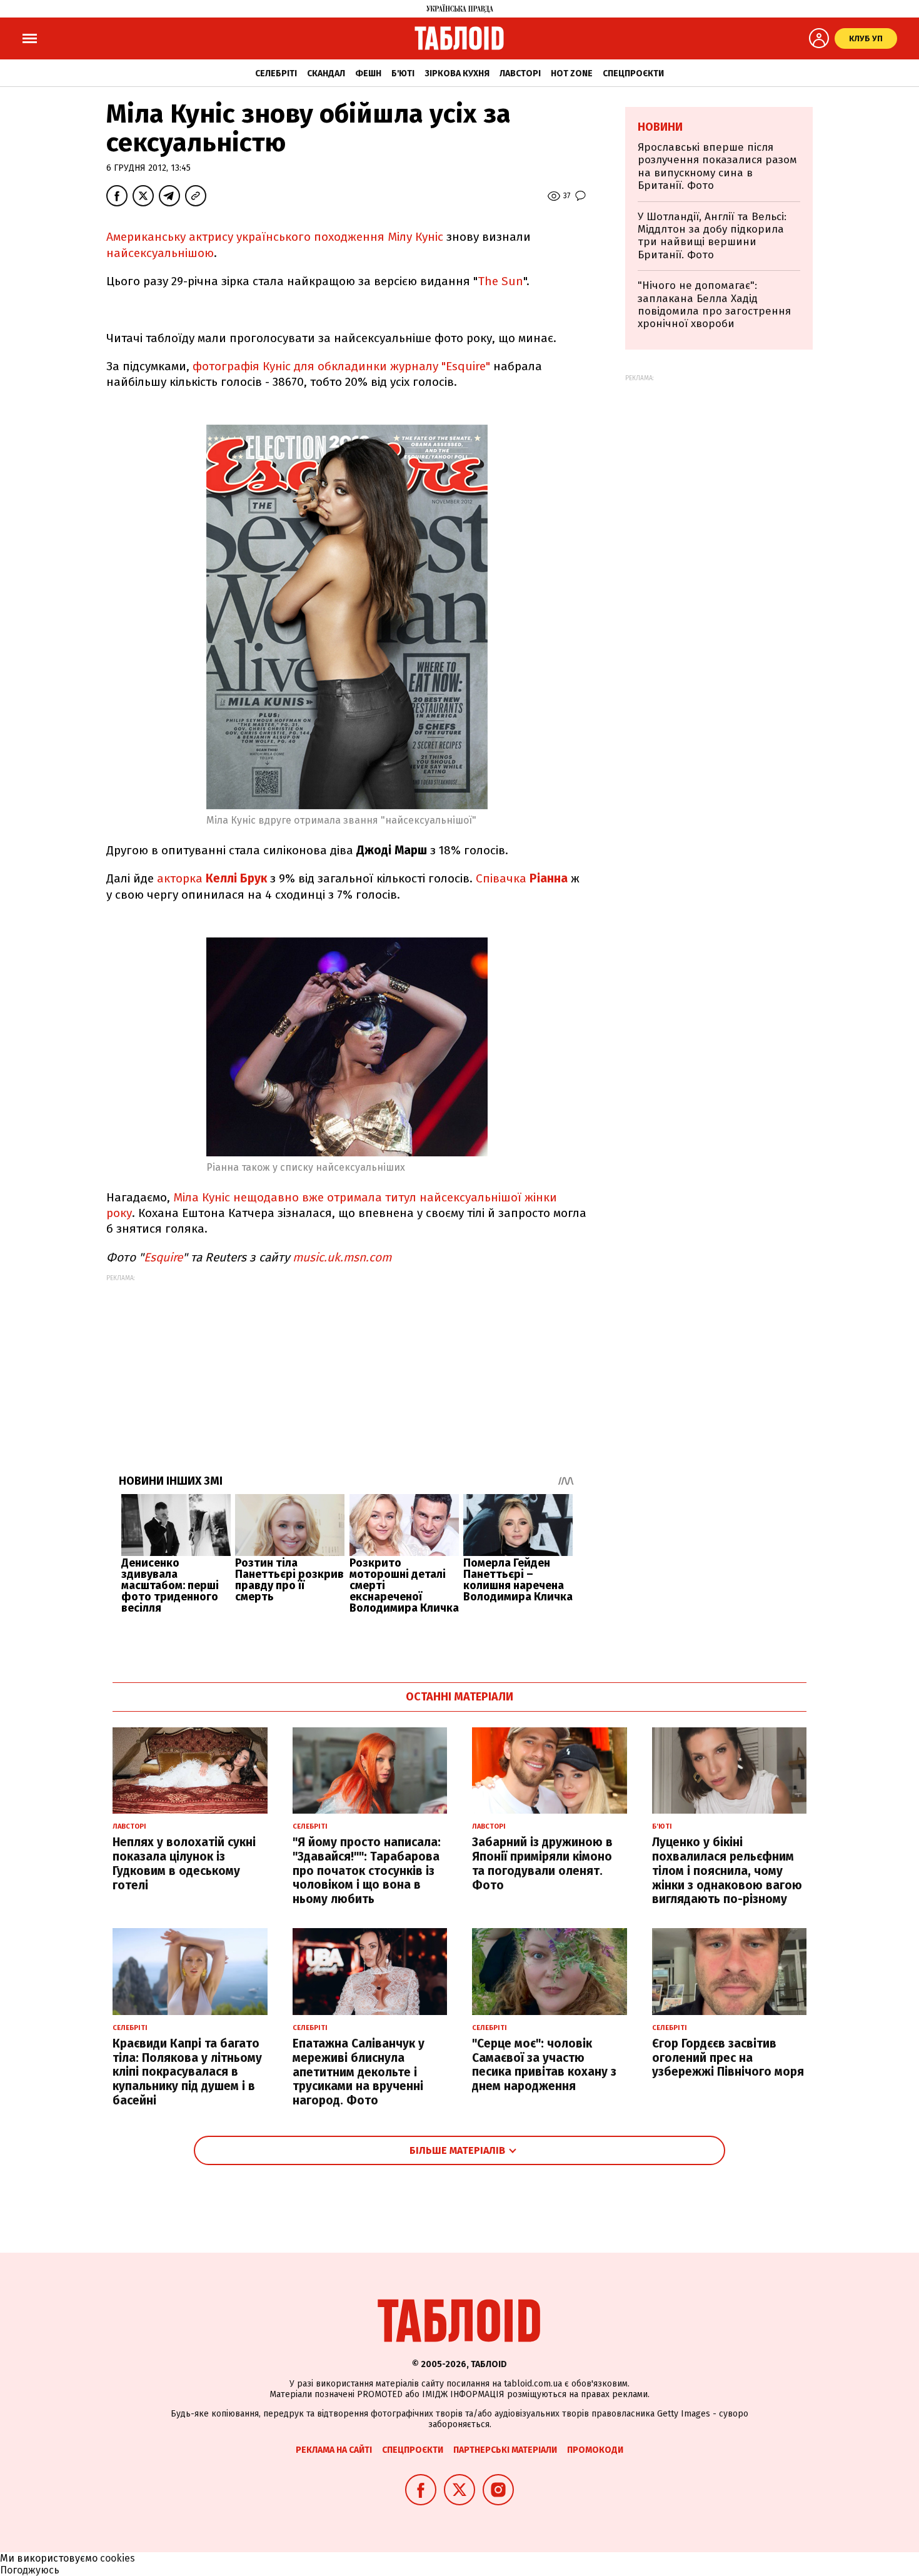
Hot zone (572, 73)
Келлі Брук (236, 878)
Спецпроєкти (633, 73)
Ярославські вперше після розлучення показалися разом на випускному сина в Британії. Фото (717, 166)
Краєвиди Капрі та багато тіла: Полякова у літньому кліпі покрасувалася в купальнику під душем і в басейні (187, 2072)
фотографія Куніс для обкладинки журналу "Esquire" (341, 366)
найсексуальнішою (160, 253)
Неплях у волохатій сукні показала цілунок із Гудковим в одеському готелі (184, 1863)
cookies (118, 2558)
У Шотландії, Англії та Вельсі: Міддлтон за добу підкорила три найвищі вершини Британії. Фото (712, 236)
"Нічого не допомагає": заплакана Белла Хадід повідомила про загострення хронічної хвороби (714, 305)
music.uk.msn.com (342, 1257)
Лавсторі (520, 73)
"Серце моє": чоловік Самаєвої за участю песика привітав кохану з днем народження (544, 2065)
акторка (181, 878)
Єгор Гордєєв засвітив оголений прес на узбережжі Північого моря (728, 2058)
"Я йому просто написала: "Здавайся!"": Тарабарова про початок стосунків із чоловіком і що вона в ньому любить (367, 1871)
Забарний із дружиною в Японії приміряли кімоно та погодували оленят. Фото (542, 1863)
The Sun (500, 281)
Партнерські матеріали (505, 2450)
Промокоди (595, 2450)
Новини (660, 127)
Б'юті (403, 73)
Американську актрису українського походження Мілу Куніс (275, 237)
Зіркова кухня (457, 73)
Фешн (368, 73)
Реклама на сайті (334, 2450)
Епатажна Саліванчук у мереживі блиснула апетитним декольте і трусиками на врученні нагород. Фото (359, 2072)
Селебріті (276, 73)
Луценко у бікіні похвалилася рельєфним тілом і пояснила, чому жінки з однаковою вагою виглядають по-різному (727, 1871)
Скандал (326, 73)
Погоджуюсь (30, 2570)
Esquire (163, 1257)
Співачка (522, 878)
